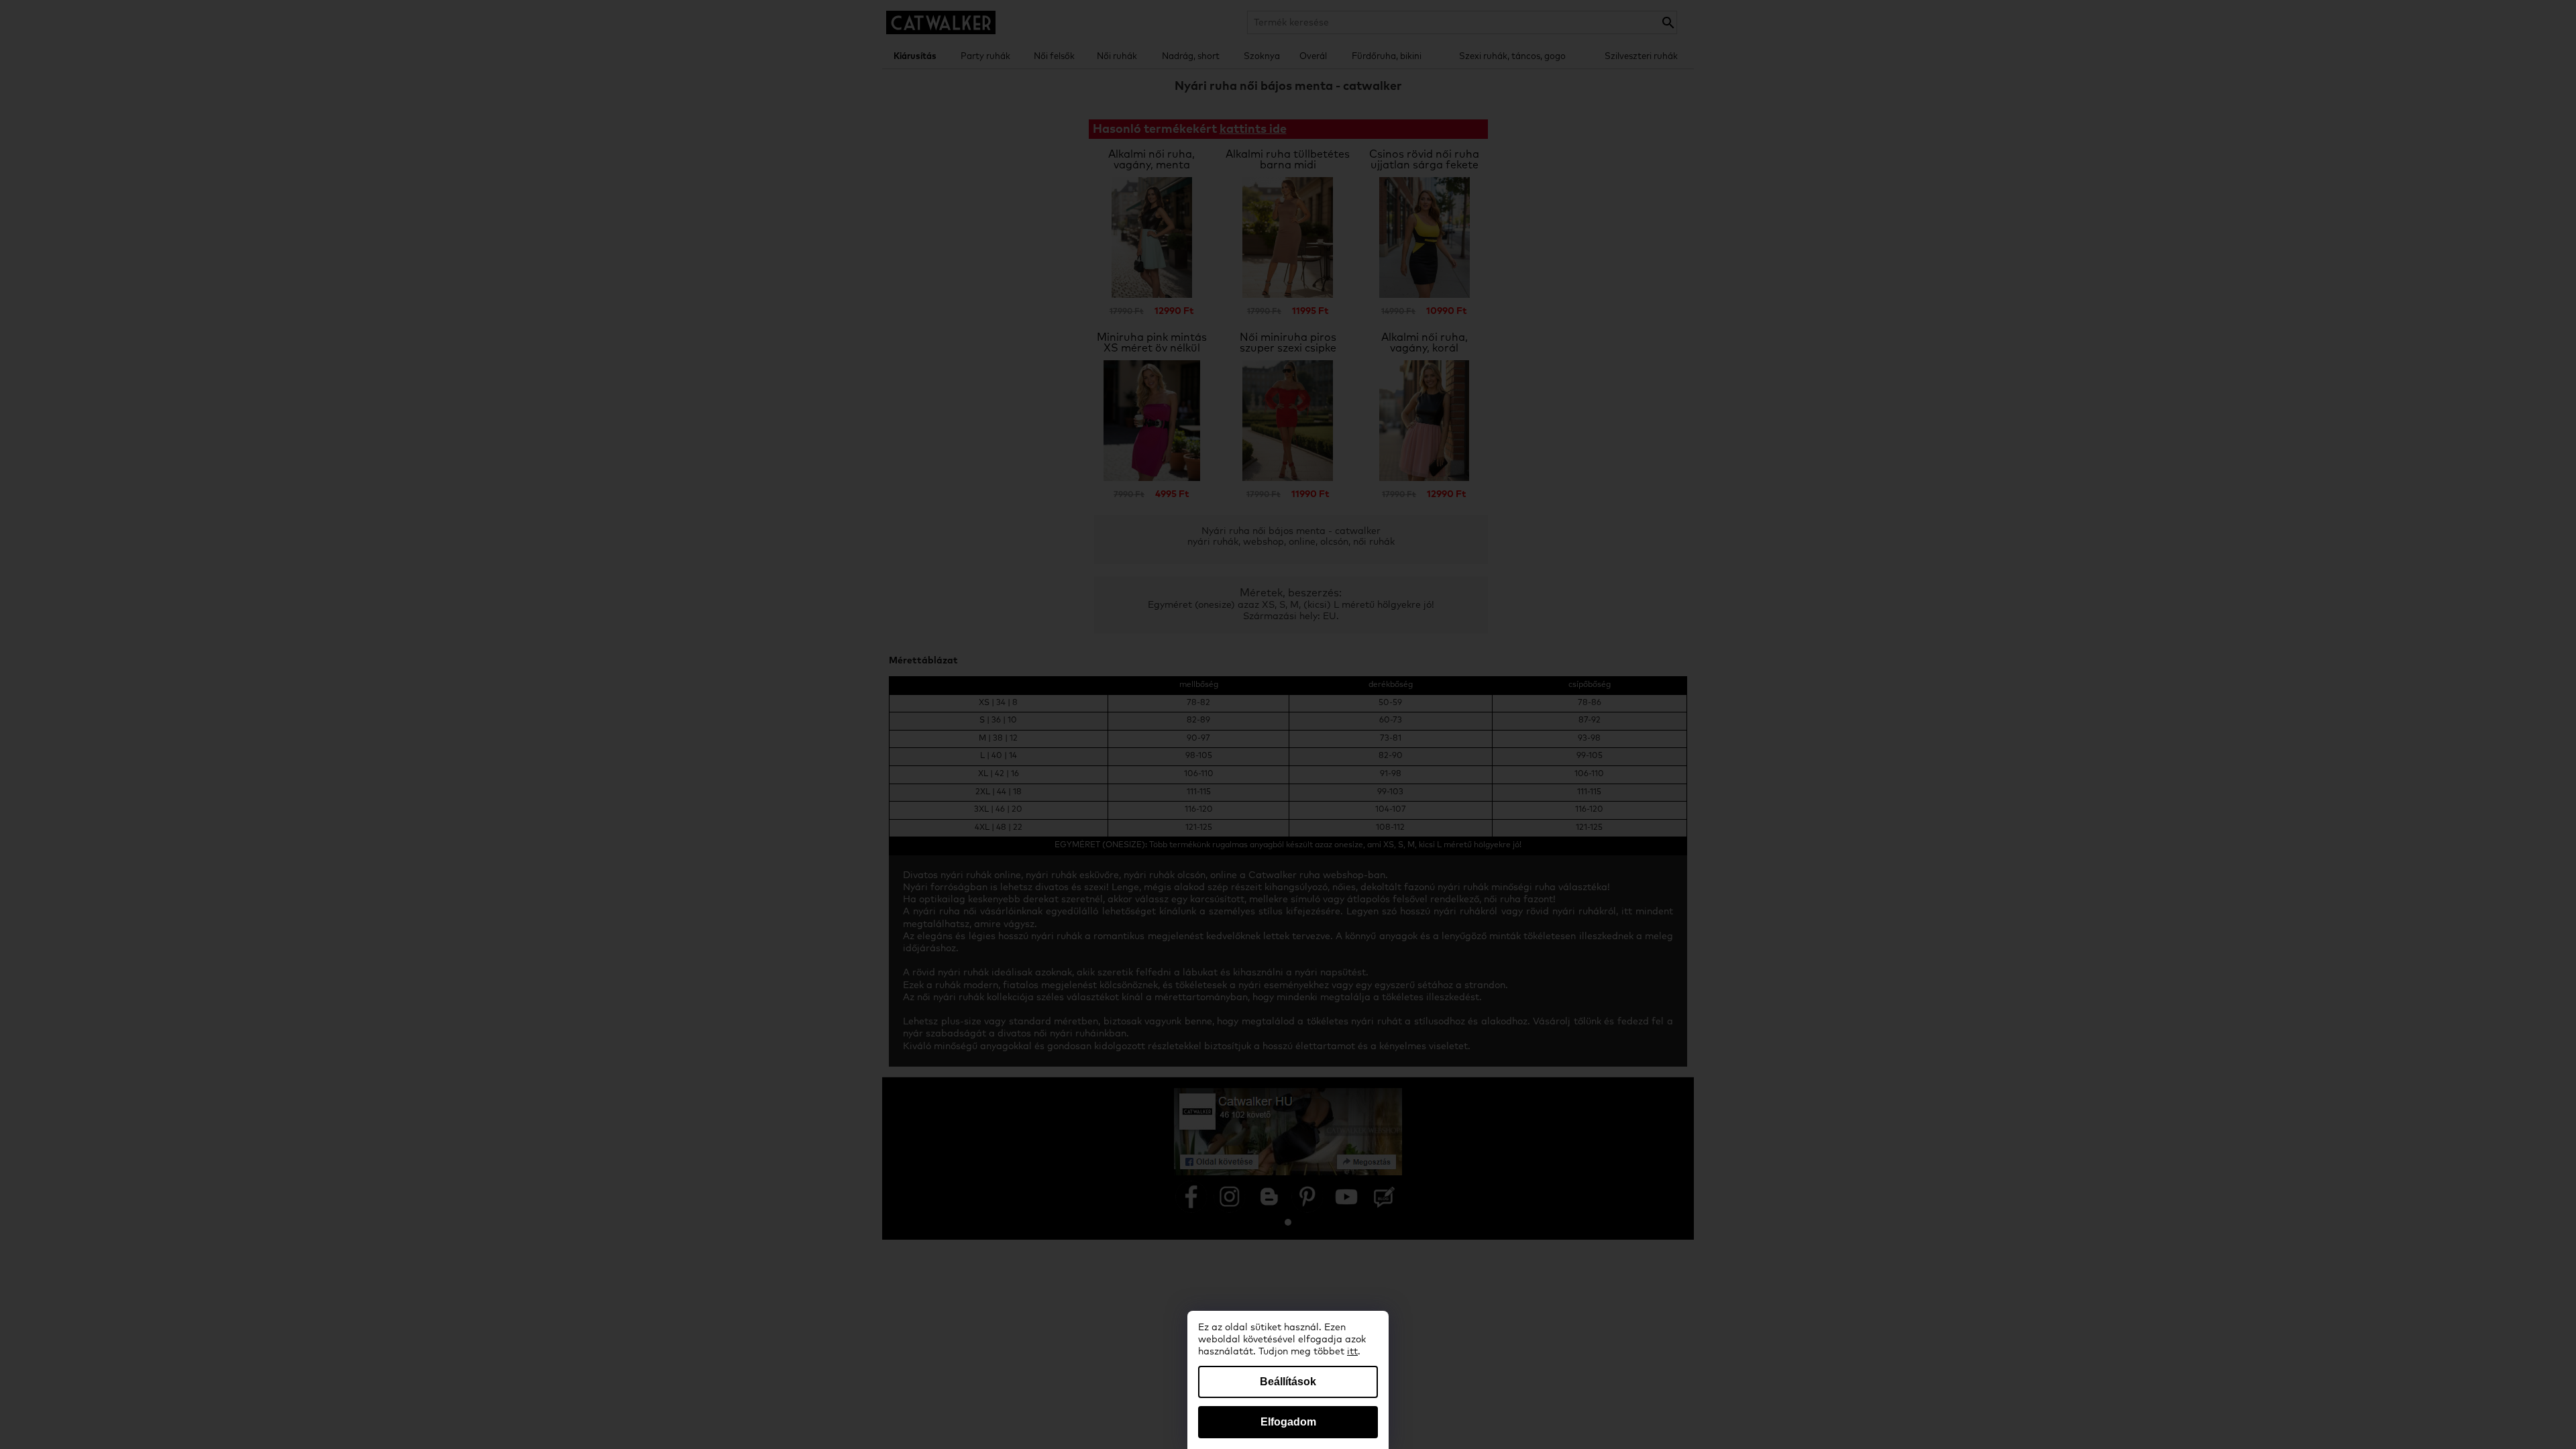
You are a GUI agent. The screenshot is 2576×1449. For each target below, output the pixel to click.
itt (1352, 1352)
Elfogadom (1288, 1422)
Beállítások (1288, 1382)
